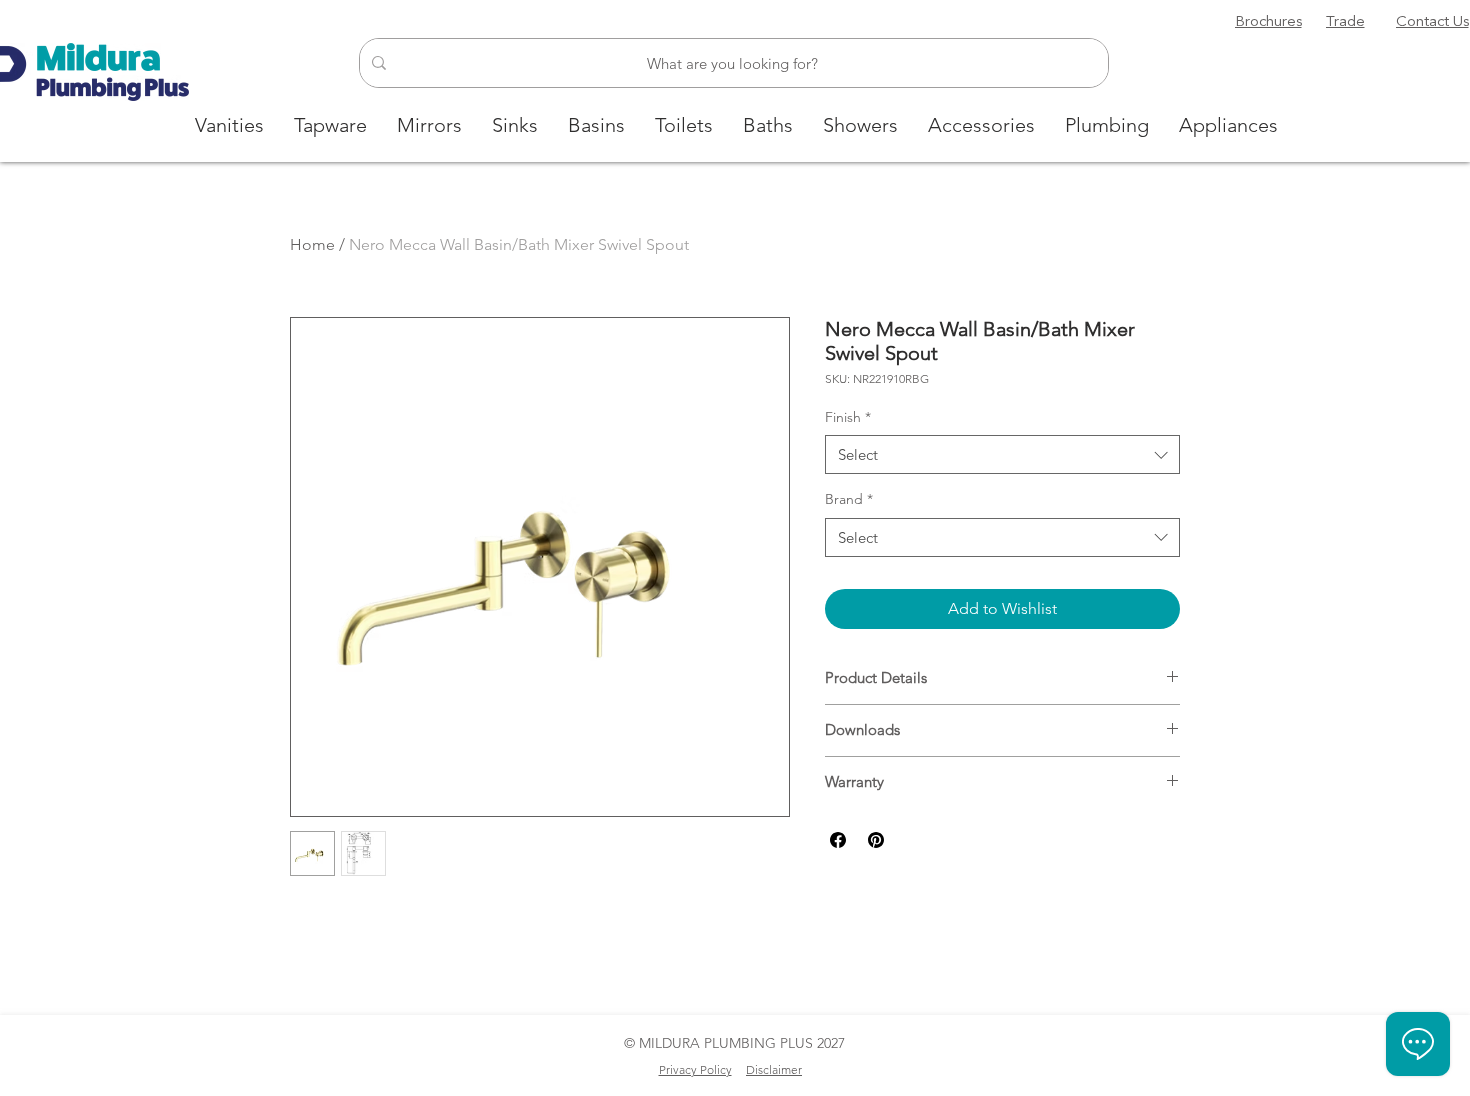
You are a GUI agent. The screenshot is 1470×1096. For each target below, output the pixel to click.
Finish (848, 417)
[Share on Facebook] (838, 840)
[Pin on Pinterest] (876, 840)
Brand (849, 499)
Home (312, 244)
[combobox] (1002, 454)
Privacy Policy (695, 1069)
